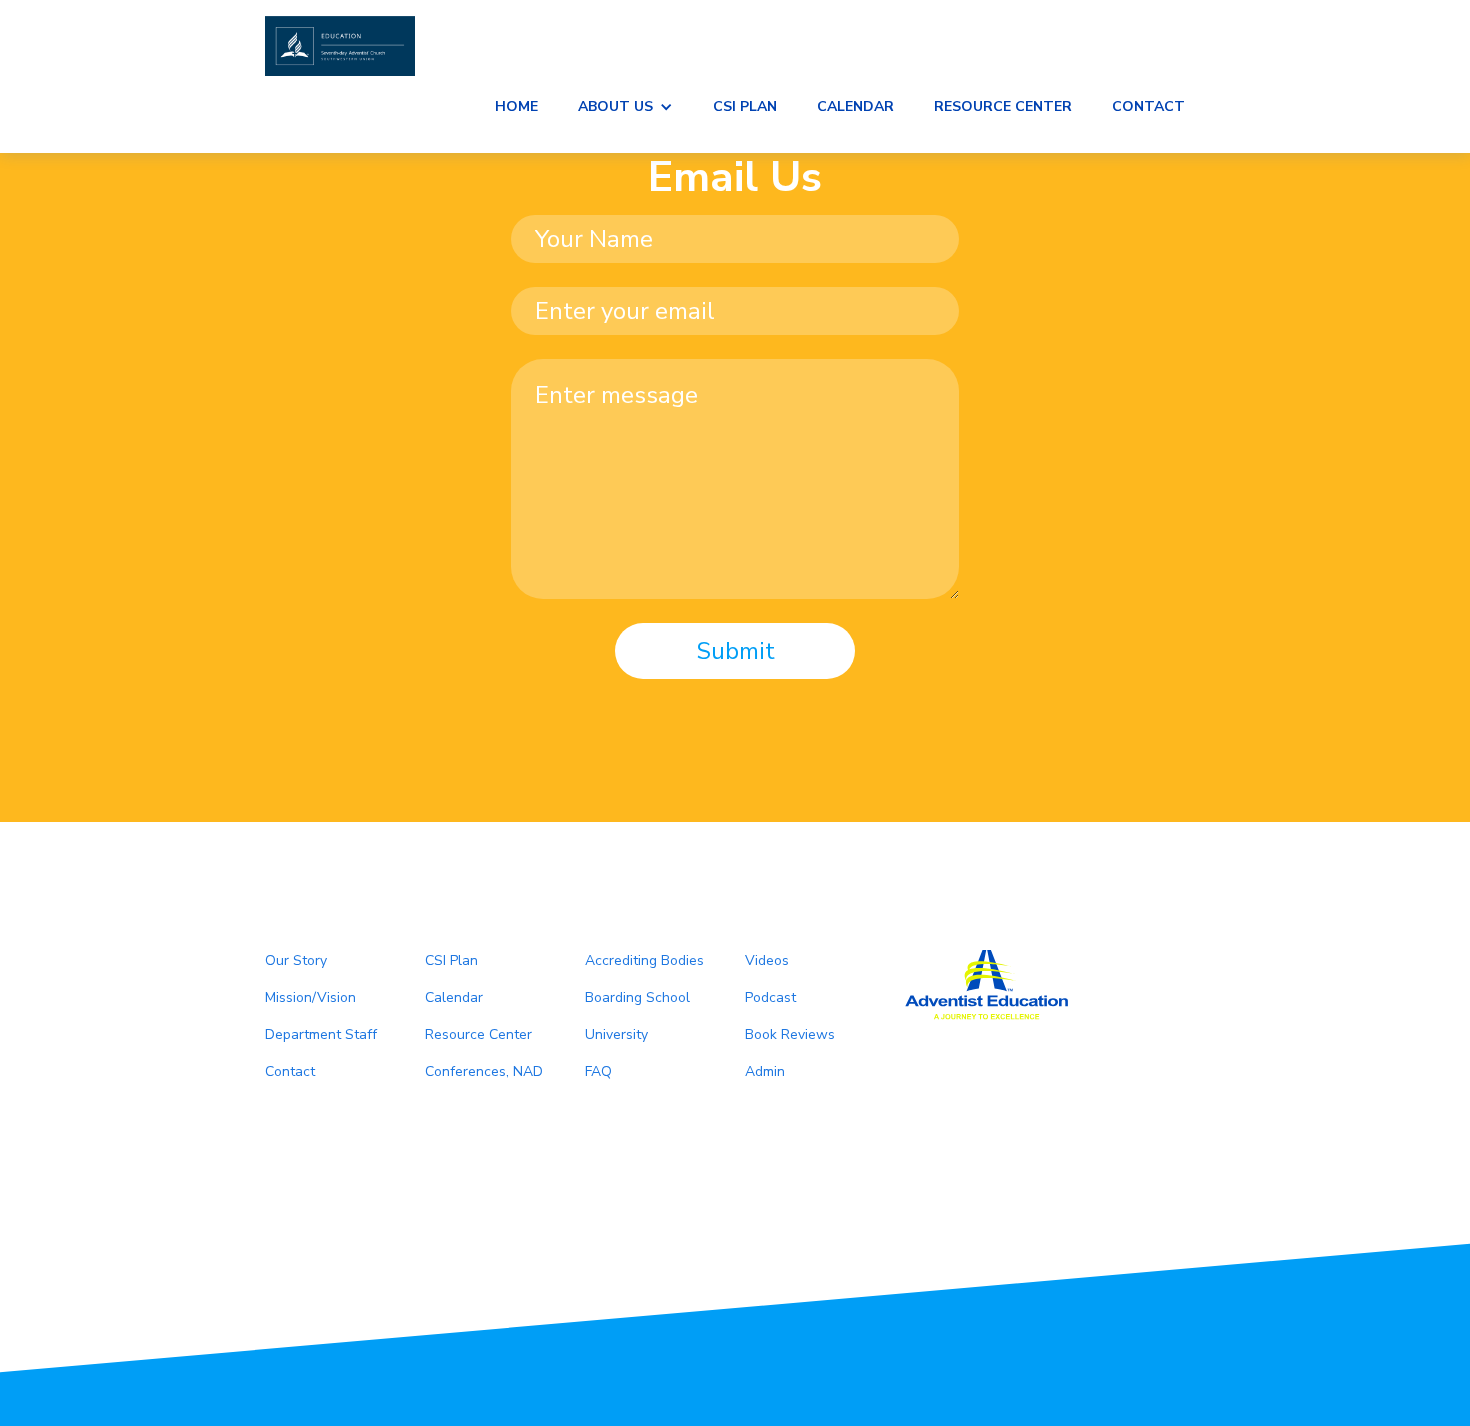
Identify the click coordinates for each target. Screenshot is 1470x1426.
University (616, 1034)
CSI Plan (745, 106)
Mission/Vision (310, 997)
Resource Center (478, 1034)
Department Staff (321, 1034)
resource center (1003, 106)
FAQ (598, 1071)
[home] (735, 46)
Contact (290, 1071)
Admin (765, 1071)
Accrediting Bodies (644, 960)
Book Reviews (790, 1034)
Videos (767, 960)
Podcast (770, 997)
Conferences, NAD (484, 1071)
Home (516, 106)
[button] (625, 106)
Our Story (296, 960)
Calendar (855, 106)
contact (1148, 106)
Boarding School (637, 997)
